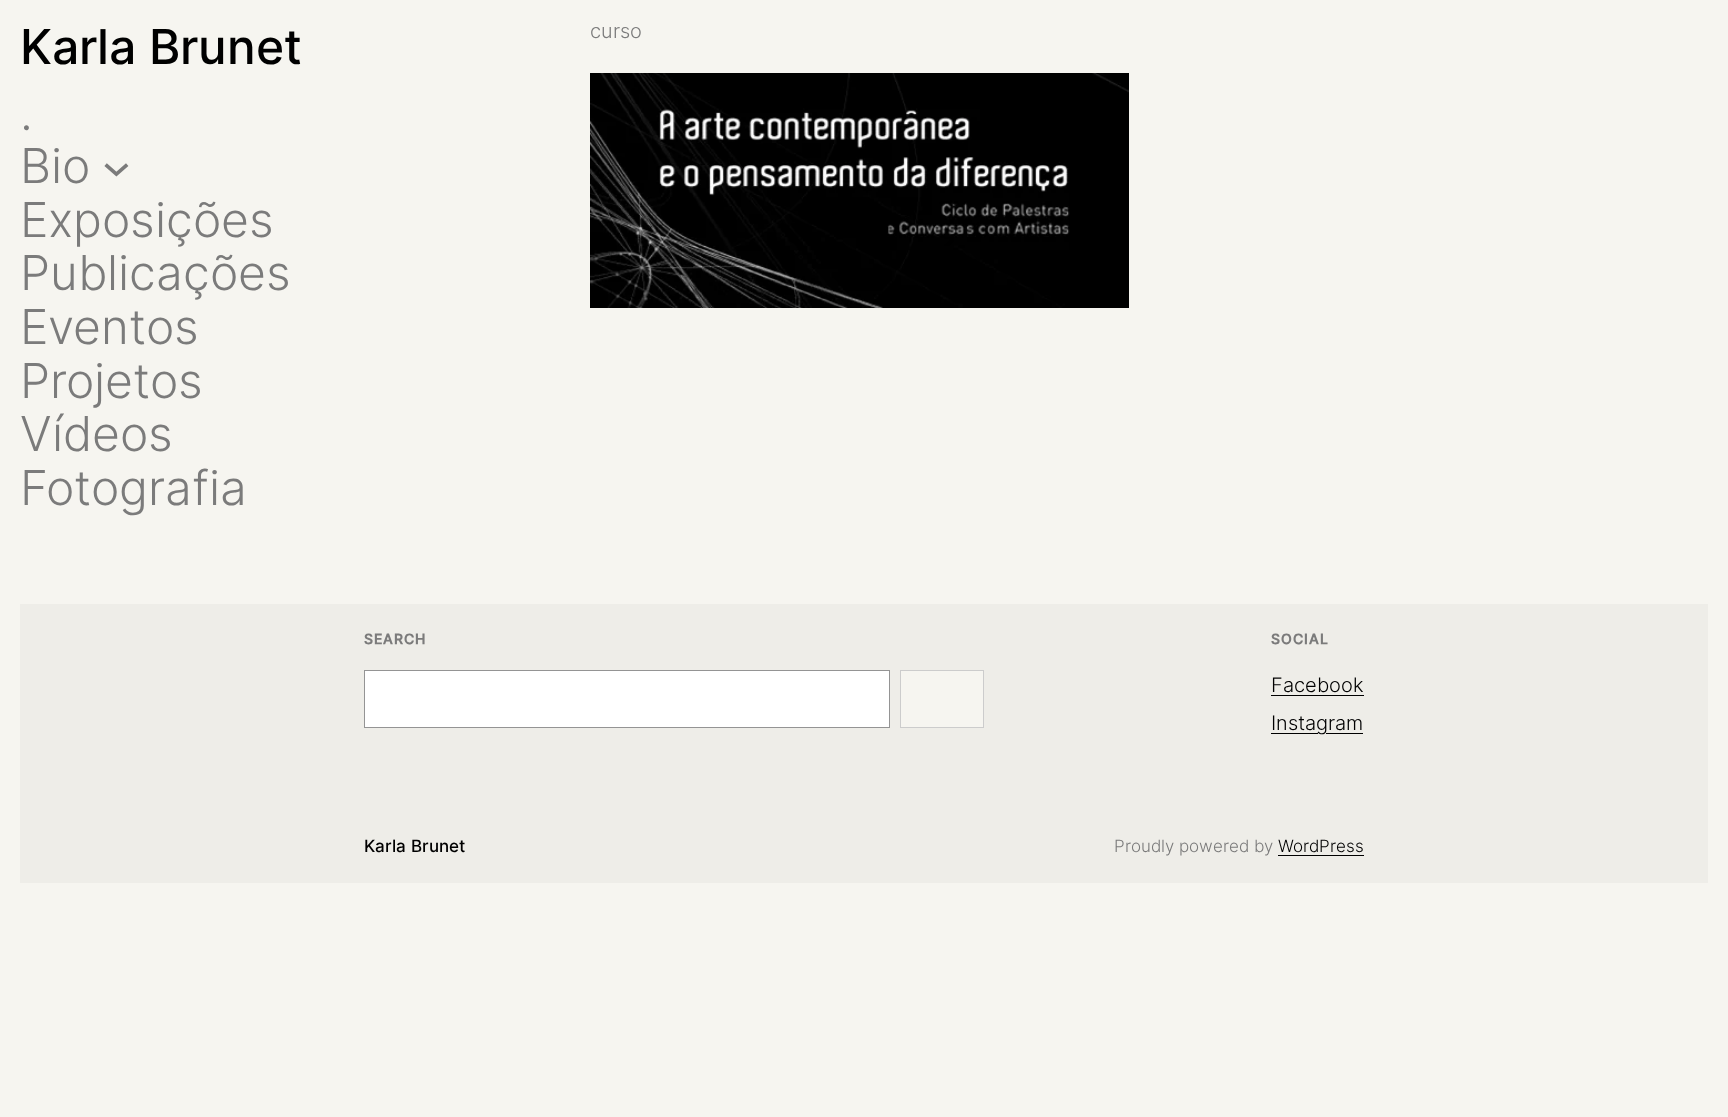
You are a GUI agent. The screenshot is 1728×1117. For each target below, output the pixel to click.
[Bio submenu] (116, 166)
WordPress (1321, 846)
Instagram (1317, 723)
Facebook (1317, 685)
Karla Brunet (161, 46)
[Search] (942, 699)
